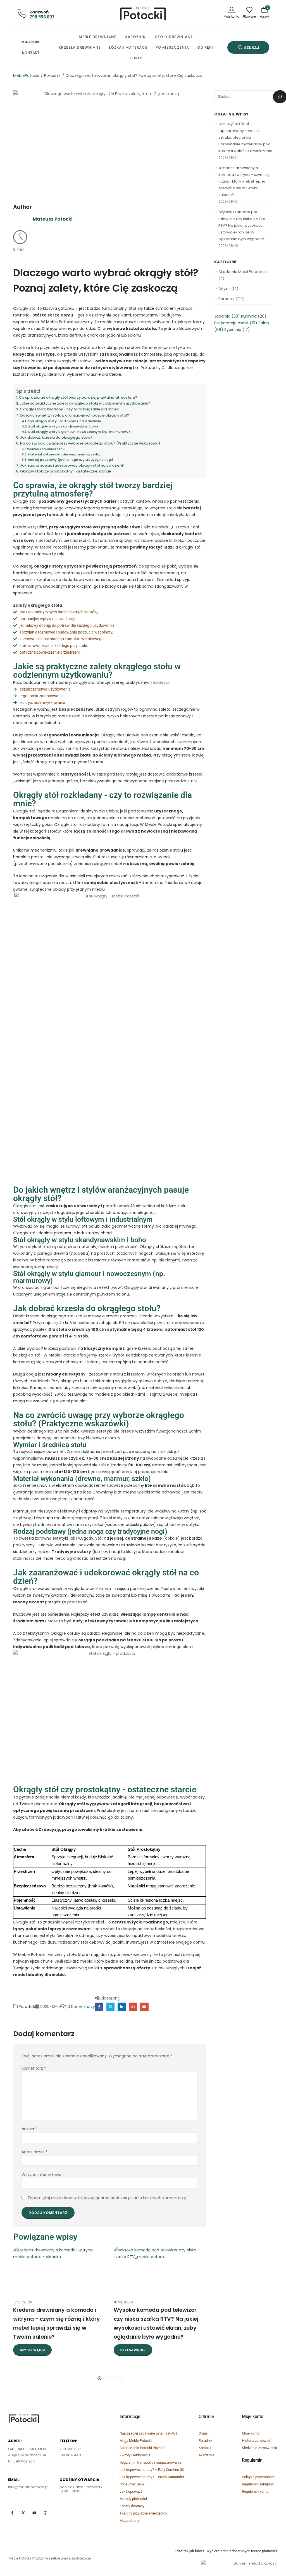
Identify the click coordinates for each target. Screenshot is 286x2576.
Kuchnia (254, 316)
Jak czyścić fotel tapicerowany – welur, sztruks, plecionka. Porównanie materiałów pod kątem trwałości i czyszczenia (245, 137)
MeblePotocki (26, 75)
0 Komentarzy (81, 2006)
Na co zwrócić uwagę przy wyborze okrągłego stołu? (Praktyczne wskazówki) (90, 443)
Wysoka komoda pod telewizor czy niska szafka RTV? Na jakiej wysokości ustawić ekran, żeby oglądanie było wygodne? (242, 225)
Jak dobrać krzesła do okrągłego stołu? (56, 437)
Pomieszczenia (172, 47)
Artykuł (224, 289)
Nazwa (29, 2129)
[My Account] (231, 13)
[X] (23, 2513)
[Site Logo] (143, 14)
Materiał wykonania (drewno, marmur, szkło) (64, 454)
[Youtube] (34, 2513)
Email (144, 2007)
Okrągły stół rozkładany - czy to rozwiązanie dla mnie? (69, 409)
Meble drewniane (98, 37)
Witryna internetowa (41, 2175)
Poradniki (31, 42)
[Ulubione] (249, 13)
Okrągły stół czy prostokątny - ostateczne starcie (66, 471)
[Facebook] (12, 2513)
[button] (248, 47)
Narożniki (136, 37)
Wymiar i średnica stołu (46, 449)
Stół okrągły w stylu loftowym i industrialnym (64, 421)
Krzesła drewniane (80, 47)
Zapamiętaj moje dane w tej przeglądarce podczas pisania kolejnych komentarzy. (107, 2197)
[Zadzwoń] (21, 13)
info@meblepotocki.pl (28, 2487)
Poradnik (52, 75)
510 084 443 (70, 2455)
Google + (133, 2007)
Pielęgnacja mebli (236, 323)
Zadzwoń (39, 12)
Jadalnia (227, 316)
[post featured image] (59, 2270)
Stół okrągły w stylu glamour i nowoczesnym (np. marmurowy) (79, 432)
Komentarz (34, 2068)
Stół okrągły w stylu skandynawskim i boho (63, 426)
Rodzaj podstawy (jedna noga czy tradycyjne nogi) (71, 460)
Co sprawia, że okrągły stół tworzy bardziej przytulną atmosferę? (78, 397)
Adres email (34, 2152)
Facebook (99, 2007)
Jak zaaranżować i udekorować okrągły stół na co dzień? (72, 465)
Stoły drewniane (174, 37)
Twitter (110, 2007)
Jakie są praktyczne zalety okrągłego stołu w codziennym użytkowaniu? (85, 403)
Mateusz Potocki (53, 219)
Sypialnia (237, 330)
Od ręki (205, 47)
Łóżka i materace (128, 47)
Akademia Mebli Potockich (243, 272)
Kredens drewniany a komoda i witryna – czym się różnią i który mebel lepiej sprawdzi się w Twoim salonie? (244, 181)
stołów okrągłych (167, 1968)
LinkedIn (122, 2007)
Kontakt (31, 53)
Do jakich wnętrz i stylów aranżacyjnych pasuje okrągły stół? (75, 415)
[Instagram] (45, 2513)
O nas (136, 58)
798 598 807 (42, 17)
